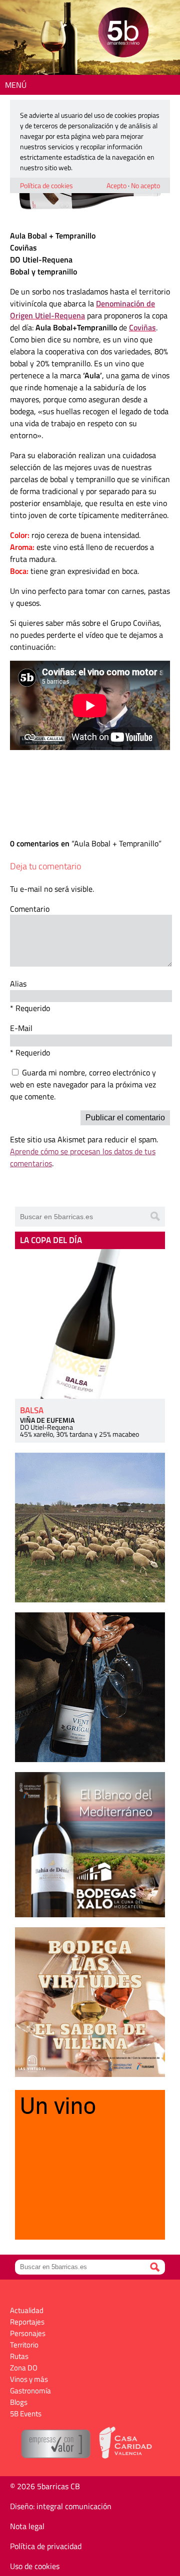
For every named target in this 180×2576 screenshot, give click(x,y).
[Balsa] (90, 1324)
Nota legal (27, 2526)
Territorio (24, 2345)
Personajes (28, 2333)
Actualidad (27, 2310)
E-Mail (21, 1028)
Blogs (19, 2402)
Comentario (30, 909)
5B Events (26, 2414)
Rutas (19, 2356)
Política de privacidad (46, 2546)
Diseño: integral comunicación (61, 2506)
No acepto (145, 185)
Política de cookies (46, 185)
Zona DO (24, 2368)
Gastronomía (30, 2391)
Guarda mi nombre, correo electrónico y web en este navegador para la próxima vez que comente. (83, 1084)
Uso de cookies (35, 2566)
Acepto (116, 185)
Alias (18, 984)
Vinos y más (29, 2379)
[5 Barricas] (123, 34)
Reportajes (27, 2322)
